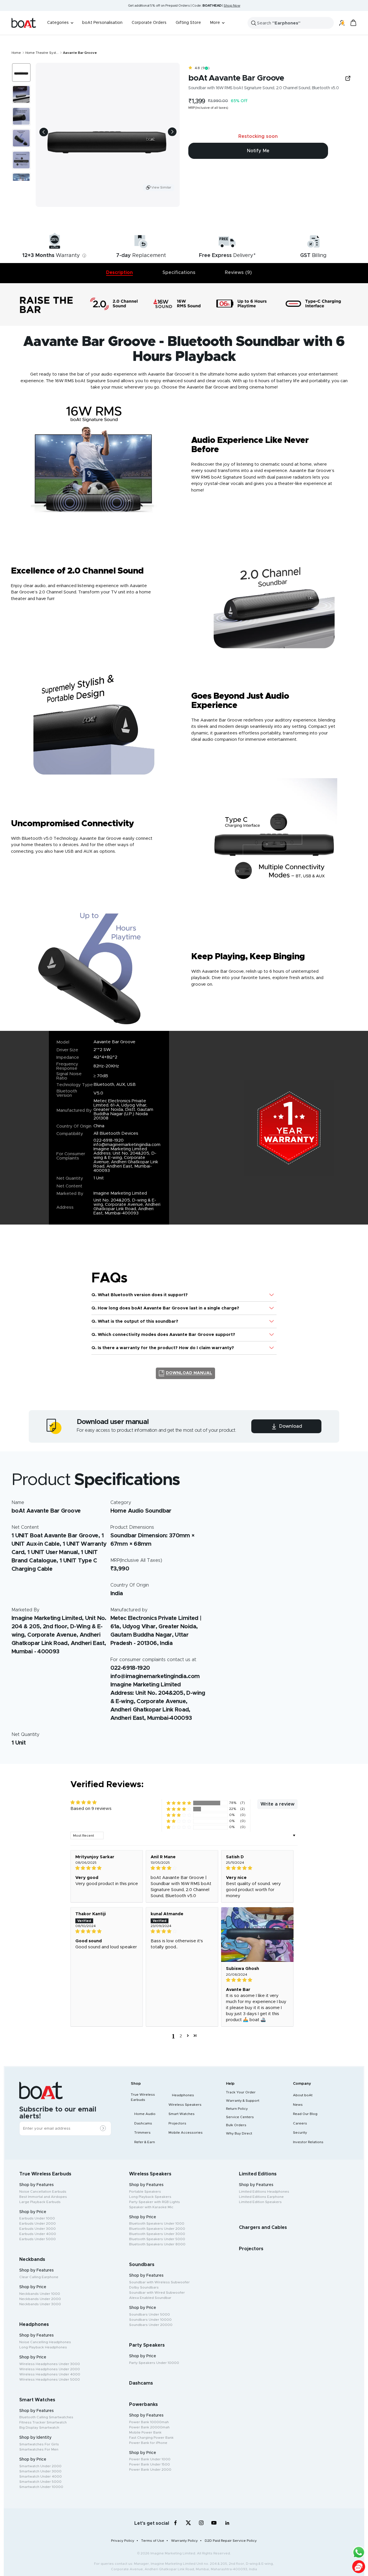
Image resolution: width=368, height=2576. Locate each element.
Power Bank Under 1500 (149, 2464)
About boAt (303, 2095)
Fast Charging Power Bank (151, 2438)
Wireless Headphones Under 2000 (50, 2369)
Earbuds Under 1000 (37, 2218)
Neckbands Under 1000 (40, 2294)
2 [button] (181, 2035)
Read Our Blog (305, 2114)
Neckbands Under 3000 (40, 2304)
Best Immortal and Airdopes (43, 2197)
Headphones (183, 2095)
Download (290, 1426)
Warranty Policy (184, 2541)
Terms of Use (153, 2541)
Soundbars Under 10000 (150, 2320)
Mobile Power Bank (145, 2432)
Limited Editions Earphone (261, 2197)
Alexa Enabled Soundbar (150, 2298)
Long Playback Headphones (43, 2347)
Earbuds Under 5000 (38, 2239)
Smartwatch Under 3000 (40, 2471)
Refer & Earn (145, 2142)
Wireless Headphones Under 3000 (50, 2364)
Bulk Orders (236, 2125)
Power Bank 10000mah (149, 2422)
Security (300, 2133)
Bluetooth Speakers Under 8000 (157, 2244)
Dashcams (143, 2123)
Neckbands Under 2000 (40, 2299)
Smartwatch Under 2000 (40, 2466)
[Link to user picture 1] (257, 1935)
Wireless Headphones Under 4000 (50, 2374)
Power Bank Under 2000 (150, 2470)
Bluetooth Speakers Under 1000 (157, 2223)
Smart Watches (182, 2114)
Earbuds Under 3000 (38, 2229)
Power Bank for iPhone (148, 2443)
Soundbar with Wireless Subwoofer (159, 2282)
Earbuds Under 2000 (38, 2223)
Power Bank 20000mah (149, 2427)
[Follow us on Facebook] (176, 2523)
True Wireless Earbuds (143, 2097)
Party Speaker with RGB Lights (155, 2202)
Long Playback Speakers (150, 2197)
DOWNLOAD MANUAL (189, 1373)
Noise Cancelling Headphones (45, 2342)
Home (16, 53)
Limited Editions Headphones (264, 2192)
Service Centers (240, 2117)
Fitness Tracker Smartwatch (43, 2422)
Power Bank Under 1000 (150, 2459)
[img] (107, 1868)
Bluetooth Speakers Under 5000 (157, 2239)
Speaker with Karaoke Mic (151, 2207)
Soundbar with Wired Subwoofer (157, 2293)
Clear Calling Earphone (39, 2277)
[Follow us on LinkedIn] (227, 2523)
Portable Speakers (145, 2192)
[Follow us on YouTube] (214, 2524)
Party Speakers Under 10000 (154, 2363)
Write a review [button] (277, 1804)
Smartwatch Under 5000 (40, 2482)
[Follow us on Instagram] (201, 2523)
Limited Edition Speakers (260, 2202)
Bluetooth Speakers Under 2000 (157, 2229)
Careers (300, 2123)
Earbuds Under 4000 (38, 2234)
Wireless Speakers (185, 2105)
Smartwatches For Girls (39, 2444)
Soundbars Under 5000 (149, 2314)
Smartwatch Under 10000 (41, 2487)
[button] (179, 1803)
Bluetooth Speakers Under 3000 (157, 2234)
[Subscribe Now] (104, 2129)
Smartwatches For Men (39, 2449)
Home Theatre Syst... (42, 53)
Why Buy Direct (239, 2133)
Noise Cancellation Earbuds (43, 2192)
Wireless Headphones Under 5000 (50, 2379)
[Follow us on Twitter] (188, 2523)
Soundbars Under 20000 (151, 2325)
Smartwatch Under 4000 (41, 2476)
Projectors (177, 2123)
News (298, 2105)
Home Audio (145, 2114)
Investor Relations (308, 2142)
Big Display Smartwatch (39, 2428)
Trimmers (142, 2133)
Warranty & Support (243, 2101)
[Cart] (353, 23)
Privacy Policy (123, 2541)
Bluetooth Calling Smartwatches (46, 2417)
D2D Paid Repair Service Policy (231, 2541)
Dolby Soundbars (144, 2287)
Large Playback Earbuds (40, 2202)
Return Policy (237, 2109)
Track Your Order (241, 2092)
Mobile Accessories (186, 2133)
